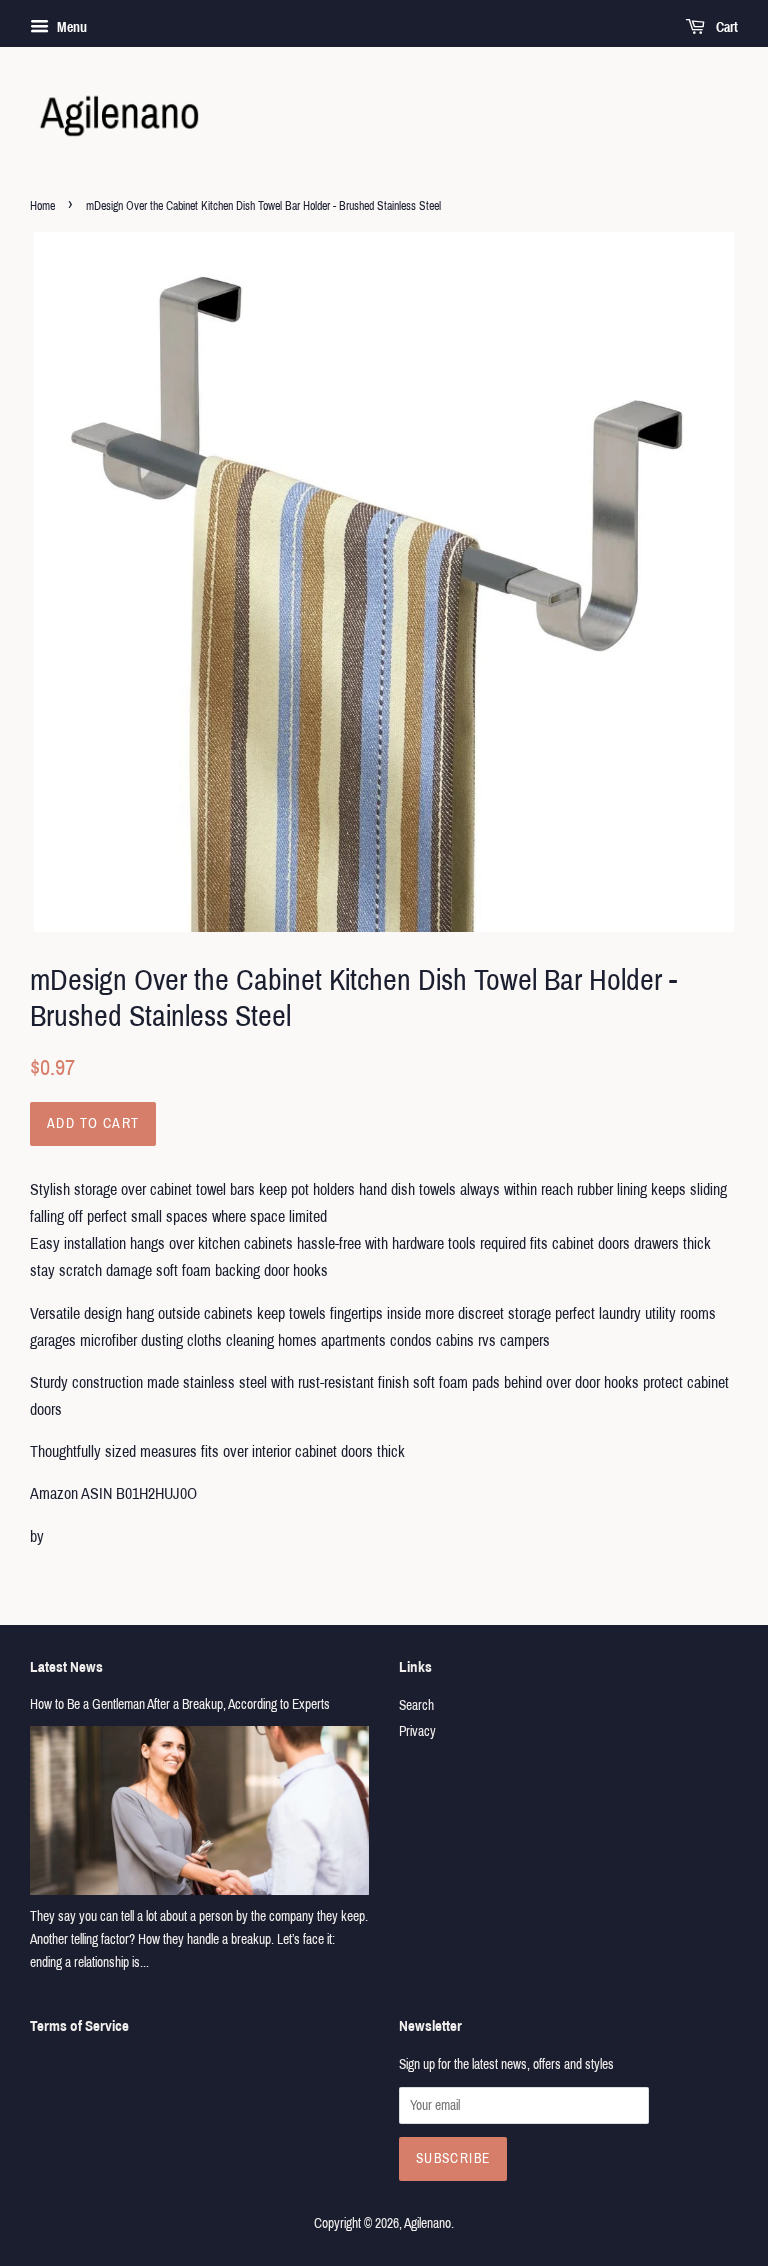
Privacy (417, 1731)
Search (416, 1705)
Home (42, 206)
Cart (725, 27)
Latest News (66, 1667)
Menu (70, 27)
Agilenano (427, 2223)
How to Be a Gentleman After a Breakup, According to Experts (180, 1704)
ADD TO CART (93, 1123)
